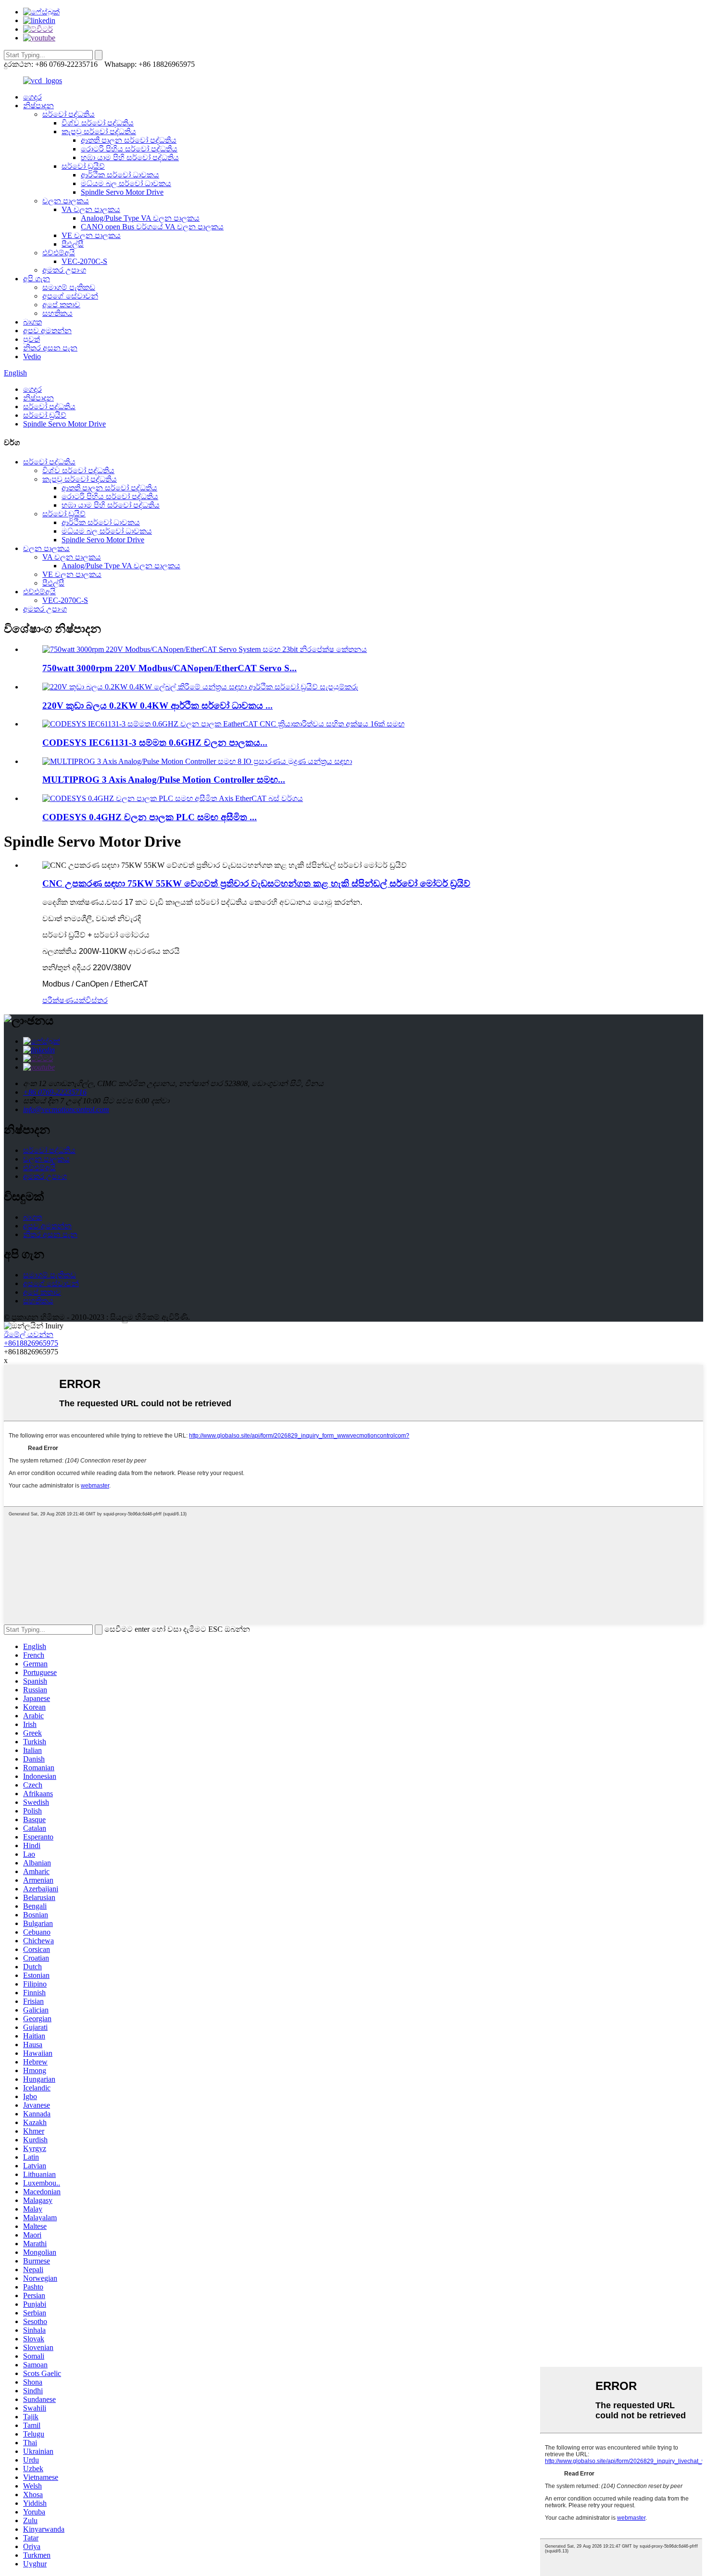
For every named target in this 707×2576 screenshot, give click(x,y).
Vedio (32, 356)
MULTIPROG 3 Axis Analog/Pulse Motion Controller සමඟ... (164, 780)
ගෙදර (32, 97)
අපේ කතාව (61, 305)
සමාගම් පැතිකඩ (69, 287)
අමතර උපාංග (64, 270)
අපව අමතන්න (47, 331)
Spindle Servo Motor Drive (122, 192)
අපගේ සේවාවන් (70, 296)
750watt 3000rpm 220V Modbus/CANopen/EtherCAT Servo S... (170, 668)
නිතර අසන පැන (50, 348)
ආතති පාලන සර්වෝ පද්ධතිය (129, 140)
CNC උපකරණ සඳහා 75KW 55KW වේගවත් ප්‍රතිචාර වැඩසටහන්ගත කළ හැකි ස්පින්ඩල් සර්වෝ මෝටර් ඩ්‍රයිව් (256, 883)
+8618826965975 (31, 1343)
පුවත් (32, 339)
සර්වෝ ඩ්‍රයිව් (83, 166)
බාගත (32, 322)
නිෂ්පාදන (38, 106)
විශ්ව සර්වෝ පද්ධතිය (98, 123)
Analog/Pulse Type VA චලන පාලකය (140, 218)
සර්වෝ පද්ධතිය (69, 114)
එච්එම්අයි (59, 253)
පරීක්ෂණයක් (64, 1000)
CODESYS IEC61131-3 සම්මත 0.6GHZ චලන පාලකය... (155, 743)
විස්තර (97, 1000)
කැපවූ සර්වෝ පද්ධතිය (99, 131)
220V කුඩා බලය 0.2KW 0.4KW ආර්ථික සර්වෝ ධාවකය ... (158, 706)
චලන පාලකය (66, 201)
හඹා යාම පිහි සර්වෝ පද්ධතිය (130, 157)
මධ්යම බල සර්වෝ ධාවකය (126, 183)
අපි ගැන (37, 279)
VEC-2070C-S (84, 261)
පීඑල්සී (73, 244)
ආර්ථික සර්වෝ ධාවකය (120, 175)
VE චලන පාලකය (91, 235)
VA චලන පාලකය (91, 209)
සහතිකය (57, 313)
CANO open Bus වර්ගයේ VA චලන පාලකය (152, 227)
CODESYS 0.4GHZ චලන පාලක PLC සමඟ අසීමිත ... (150, 817)
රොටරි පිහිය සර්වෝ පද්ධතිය (129, 149)
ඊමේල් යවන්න (29, 1334)
